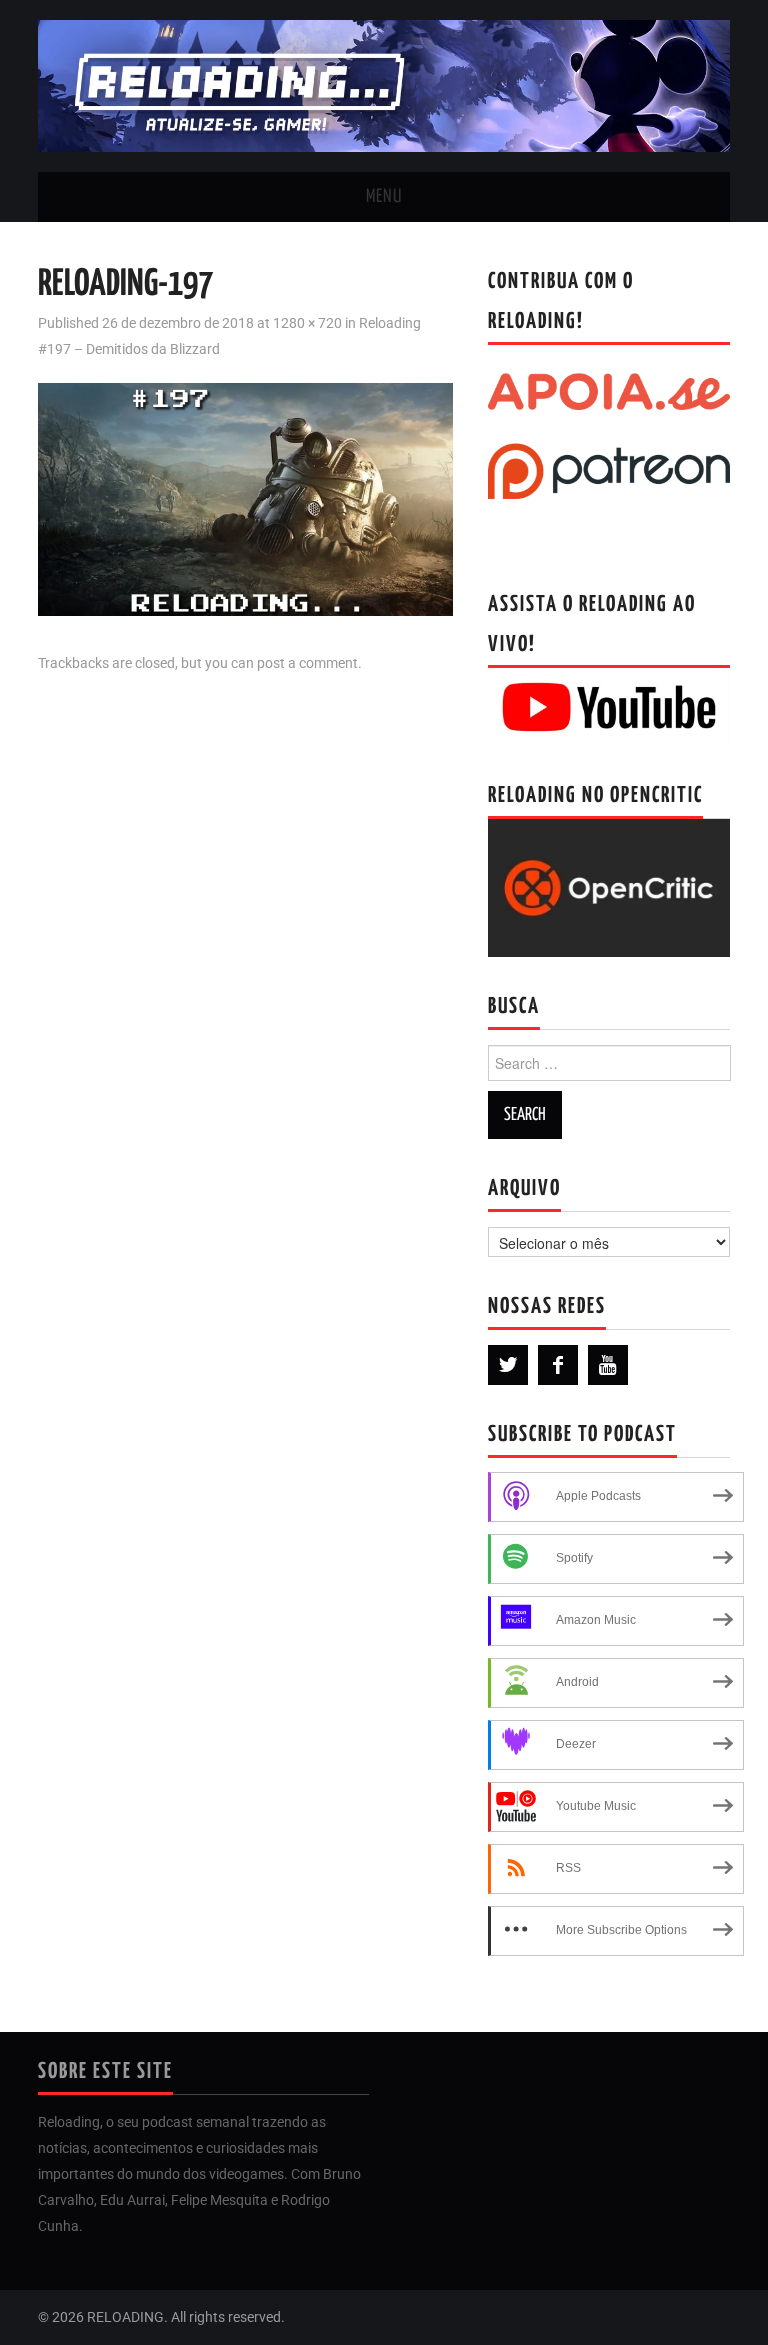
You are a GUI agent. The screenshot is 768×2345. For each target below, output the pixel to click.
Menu (384, 197)
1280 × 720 (307, 323)
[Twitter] (508, 1365)
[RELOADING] (383, 84)
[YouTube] (608, 1365)
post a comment (307, 663)
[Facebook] (558, 1365)
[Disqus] (245, 947)
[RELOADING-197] (245, 497)
